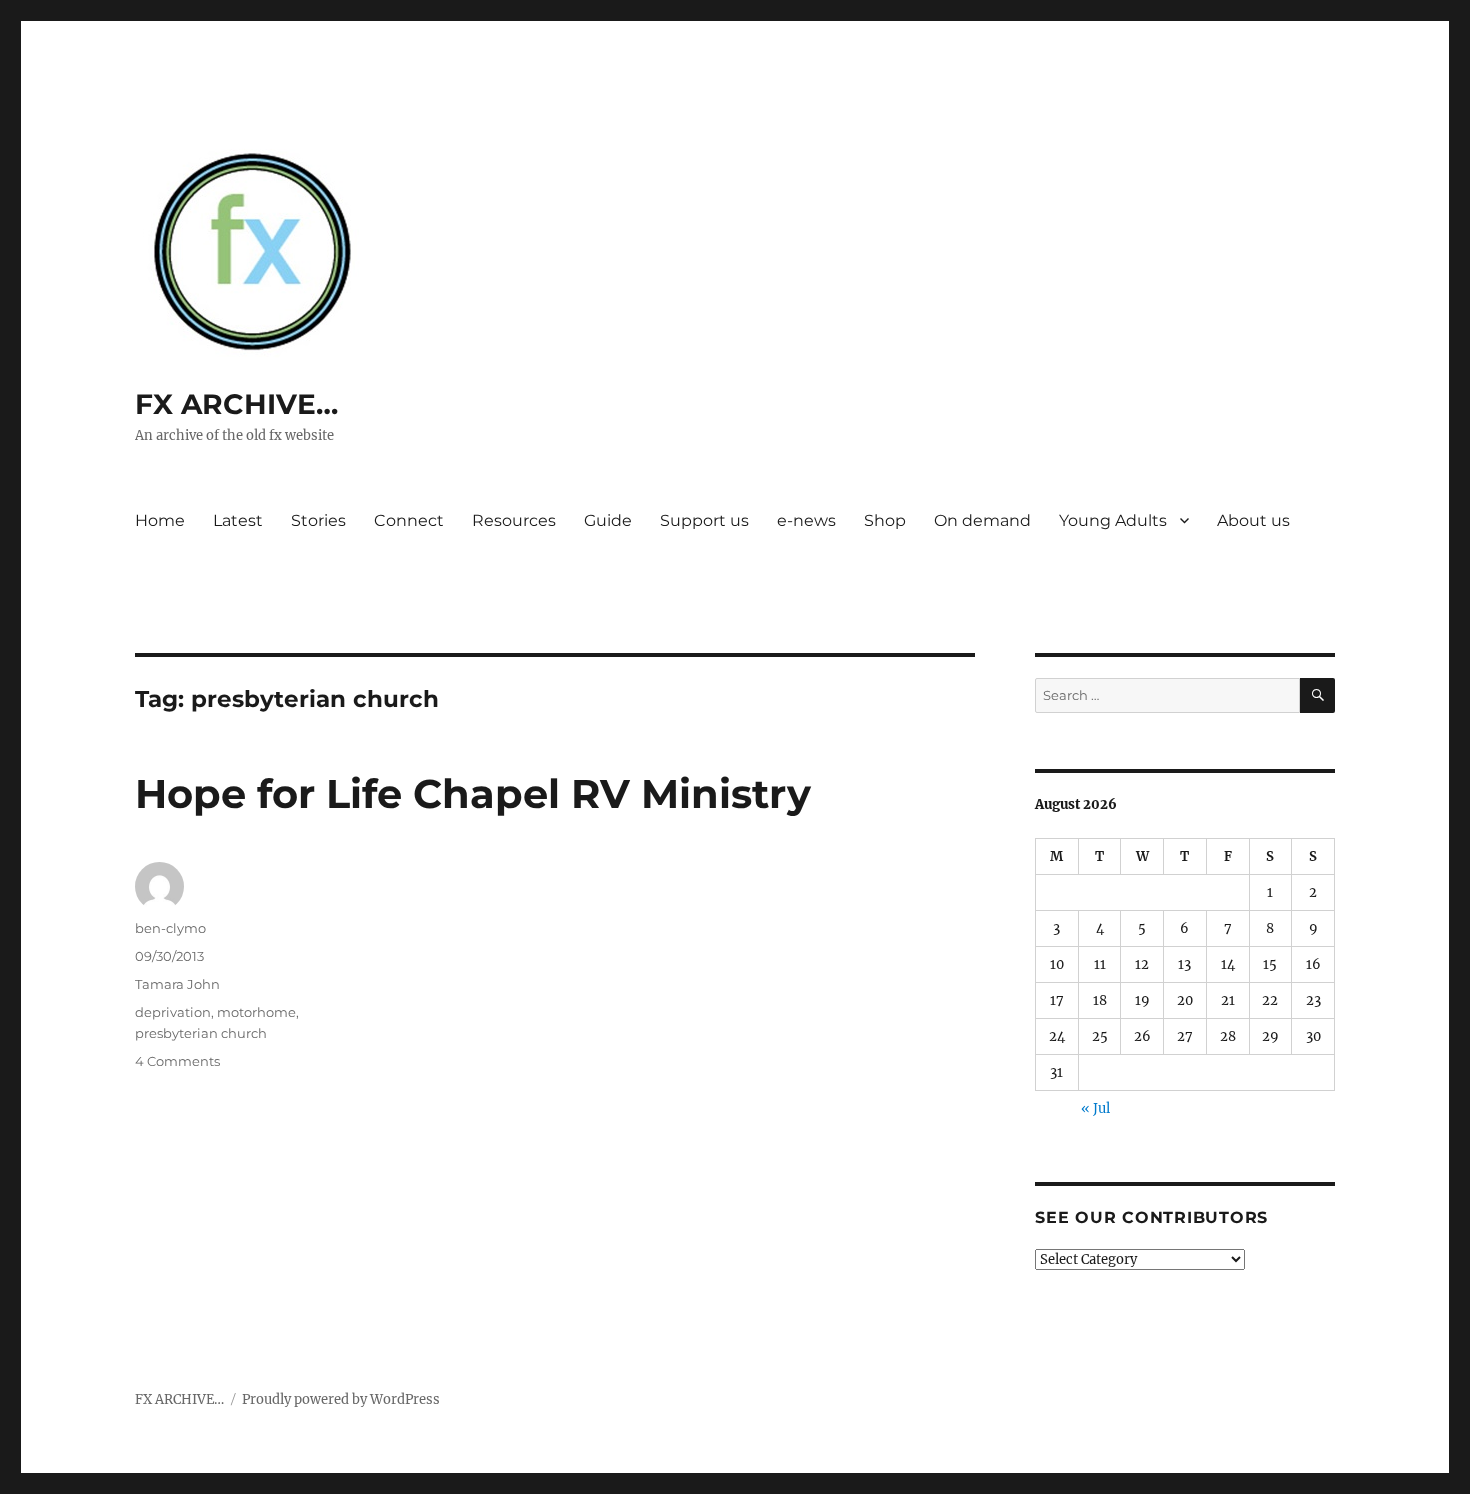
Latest (238, 520)
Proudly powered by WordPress (341, 1399)
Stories (318, 520)
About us (1253, 520)
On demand (982, 520)
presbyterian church (201, 1033)
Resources (514, 520)
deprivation (173, 1012)
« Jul (1095, 1108)
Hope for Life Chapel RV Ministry (473, 793)
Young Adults (1113, 520)
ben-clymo (170, 928)
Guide (608, 520)
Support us (704, 520)
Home (160, 520)
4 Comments (177, 1061)
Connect (409, 520)
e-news (806, 520)
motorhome (256, 1012)
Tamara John (177, 984)
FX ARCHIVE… (236, 404)
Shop (885, 520)
